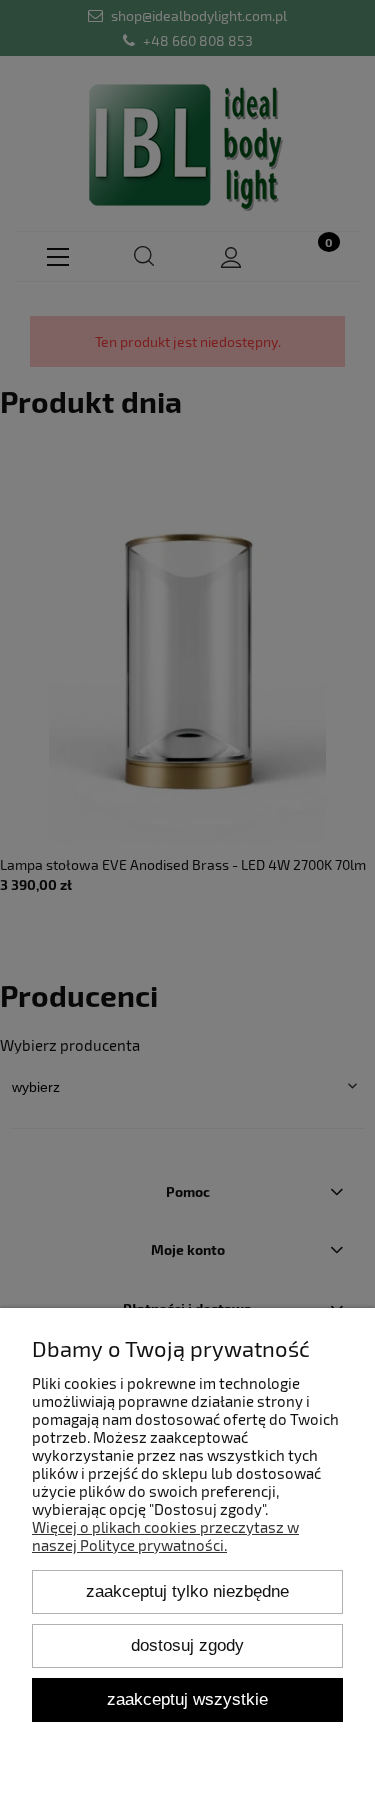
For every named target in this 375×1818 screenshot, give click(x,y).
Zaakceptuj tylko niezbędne (187, 1591)
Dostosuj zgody (187, 1645)
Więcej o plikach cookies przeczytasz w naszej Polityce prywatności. (165, 1536)
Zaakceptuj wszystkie (187, 1699)
